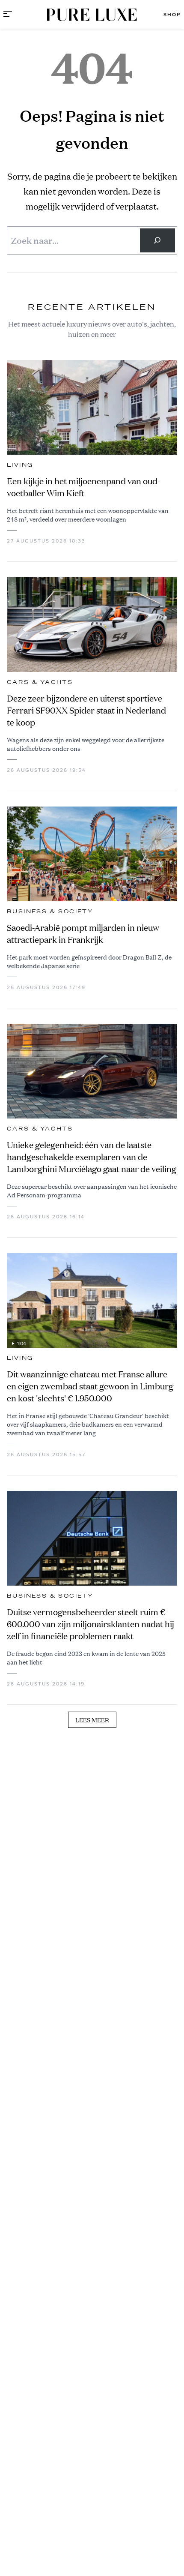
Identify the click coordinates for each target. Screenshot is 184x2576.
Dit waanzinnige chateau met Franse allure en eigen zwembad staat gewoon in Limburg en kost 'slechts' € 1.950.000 (90, 1386)
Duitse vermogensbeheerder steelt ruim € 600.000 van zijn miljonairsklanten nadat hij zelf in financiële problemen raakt (91, 1624)
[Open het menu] (8, 15)
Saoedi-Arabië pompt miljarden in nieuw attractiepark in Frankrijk (83, 934)
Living (20, 465)
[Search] (157, 240)
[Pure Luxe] (92, 15)
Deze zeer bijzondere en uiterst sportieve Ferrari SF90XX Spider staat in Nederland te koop (86, 710)
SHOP (172, 15)
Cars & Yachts (40, 682)
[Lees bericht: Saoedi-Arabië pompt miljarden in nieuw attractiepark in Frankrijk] (92, 854)
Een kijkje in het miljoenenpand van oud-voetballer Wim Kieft (83, 487)
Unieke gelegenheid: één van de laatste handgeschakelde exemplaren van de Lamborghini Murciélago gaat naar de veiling (92, 1157)
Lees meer (92, 1720)
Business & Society (50, 912)
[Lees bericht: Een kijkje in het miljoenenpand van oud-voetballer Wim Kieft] (92, 407)
